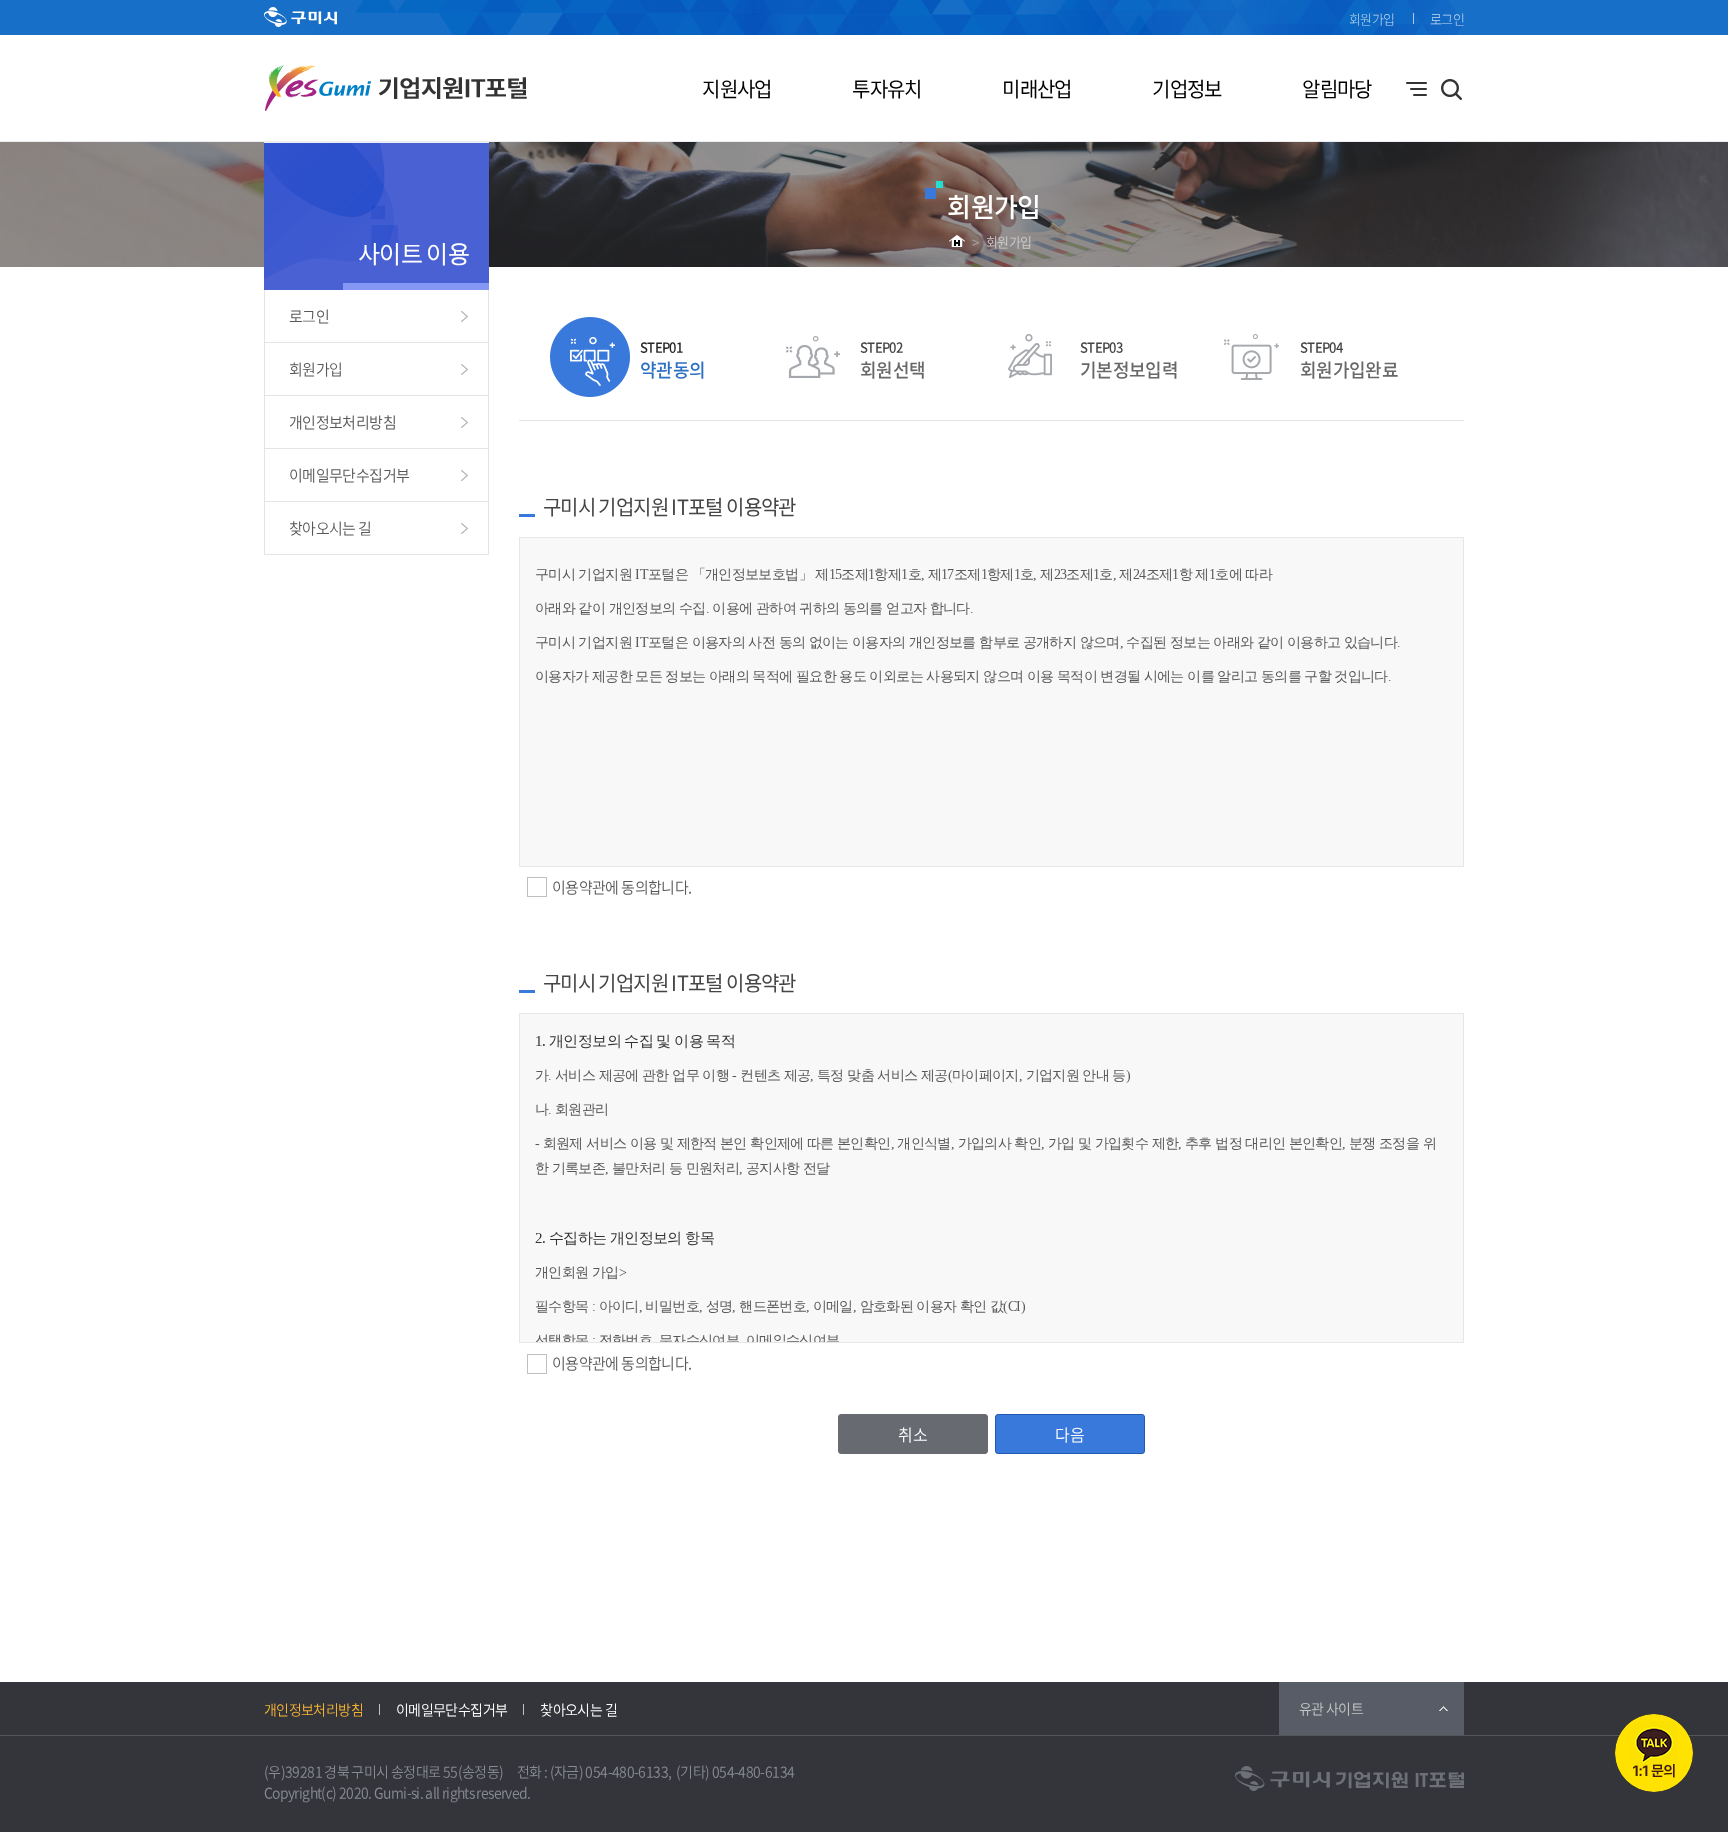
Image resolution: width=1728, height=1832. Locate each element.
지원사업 (736, 88)
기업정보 (1186, 88)
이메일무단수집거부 (349, 475)
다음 (1070, 1434)
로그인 (1447, 18)
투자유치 (886, 88)
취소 (913, 1434)
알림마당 (1336, 88)
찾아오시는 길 (330, 528)
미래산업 (1036, 88)
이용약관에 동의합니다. (621, 887)
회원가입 (1371, 18)
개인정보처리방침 (342, 422)
